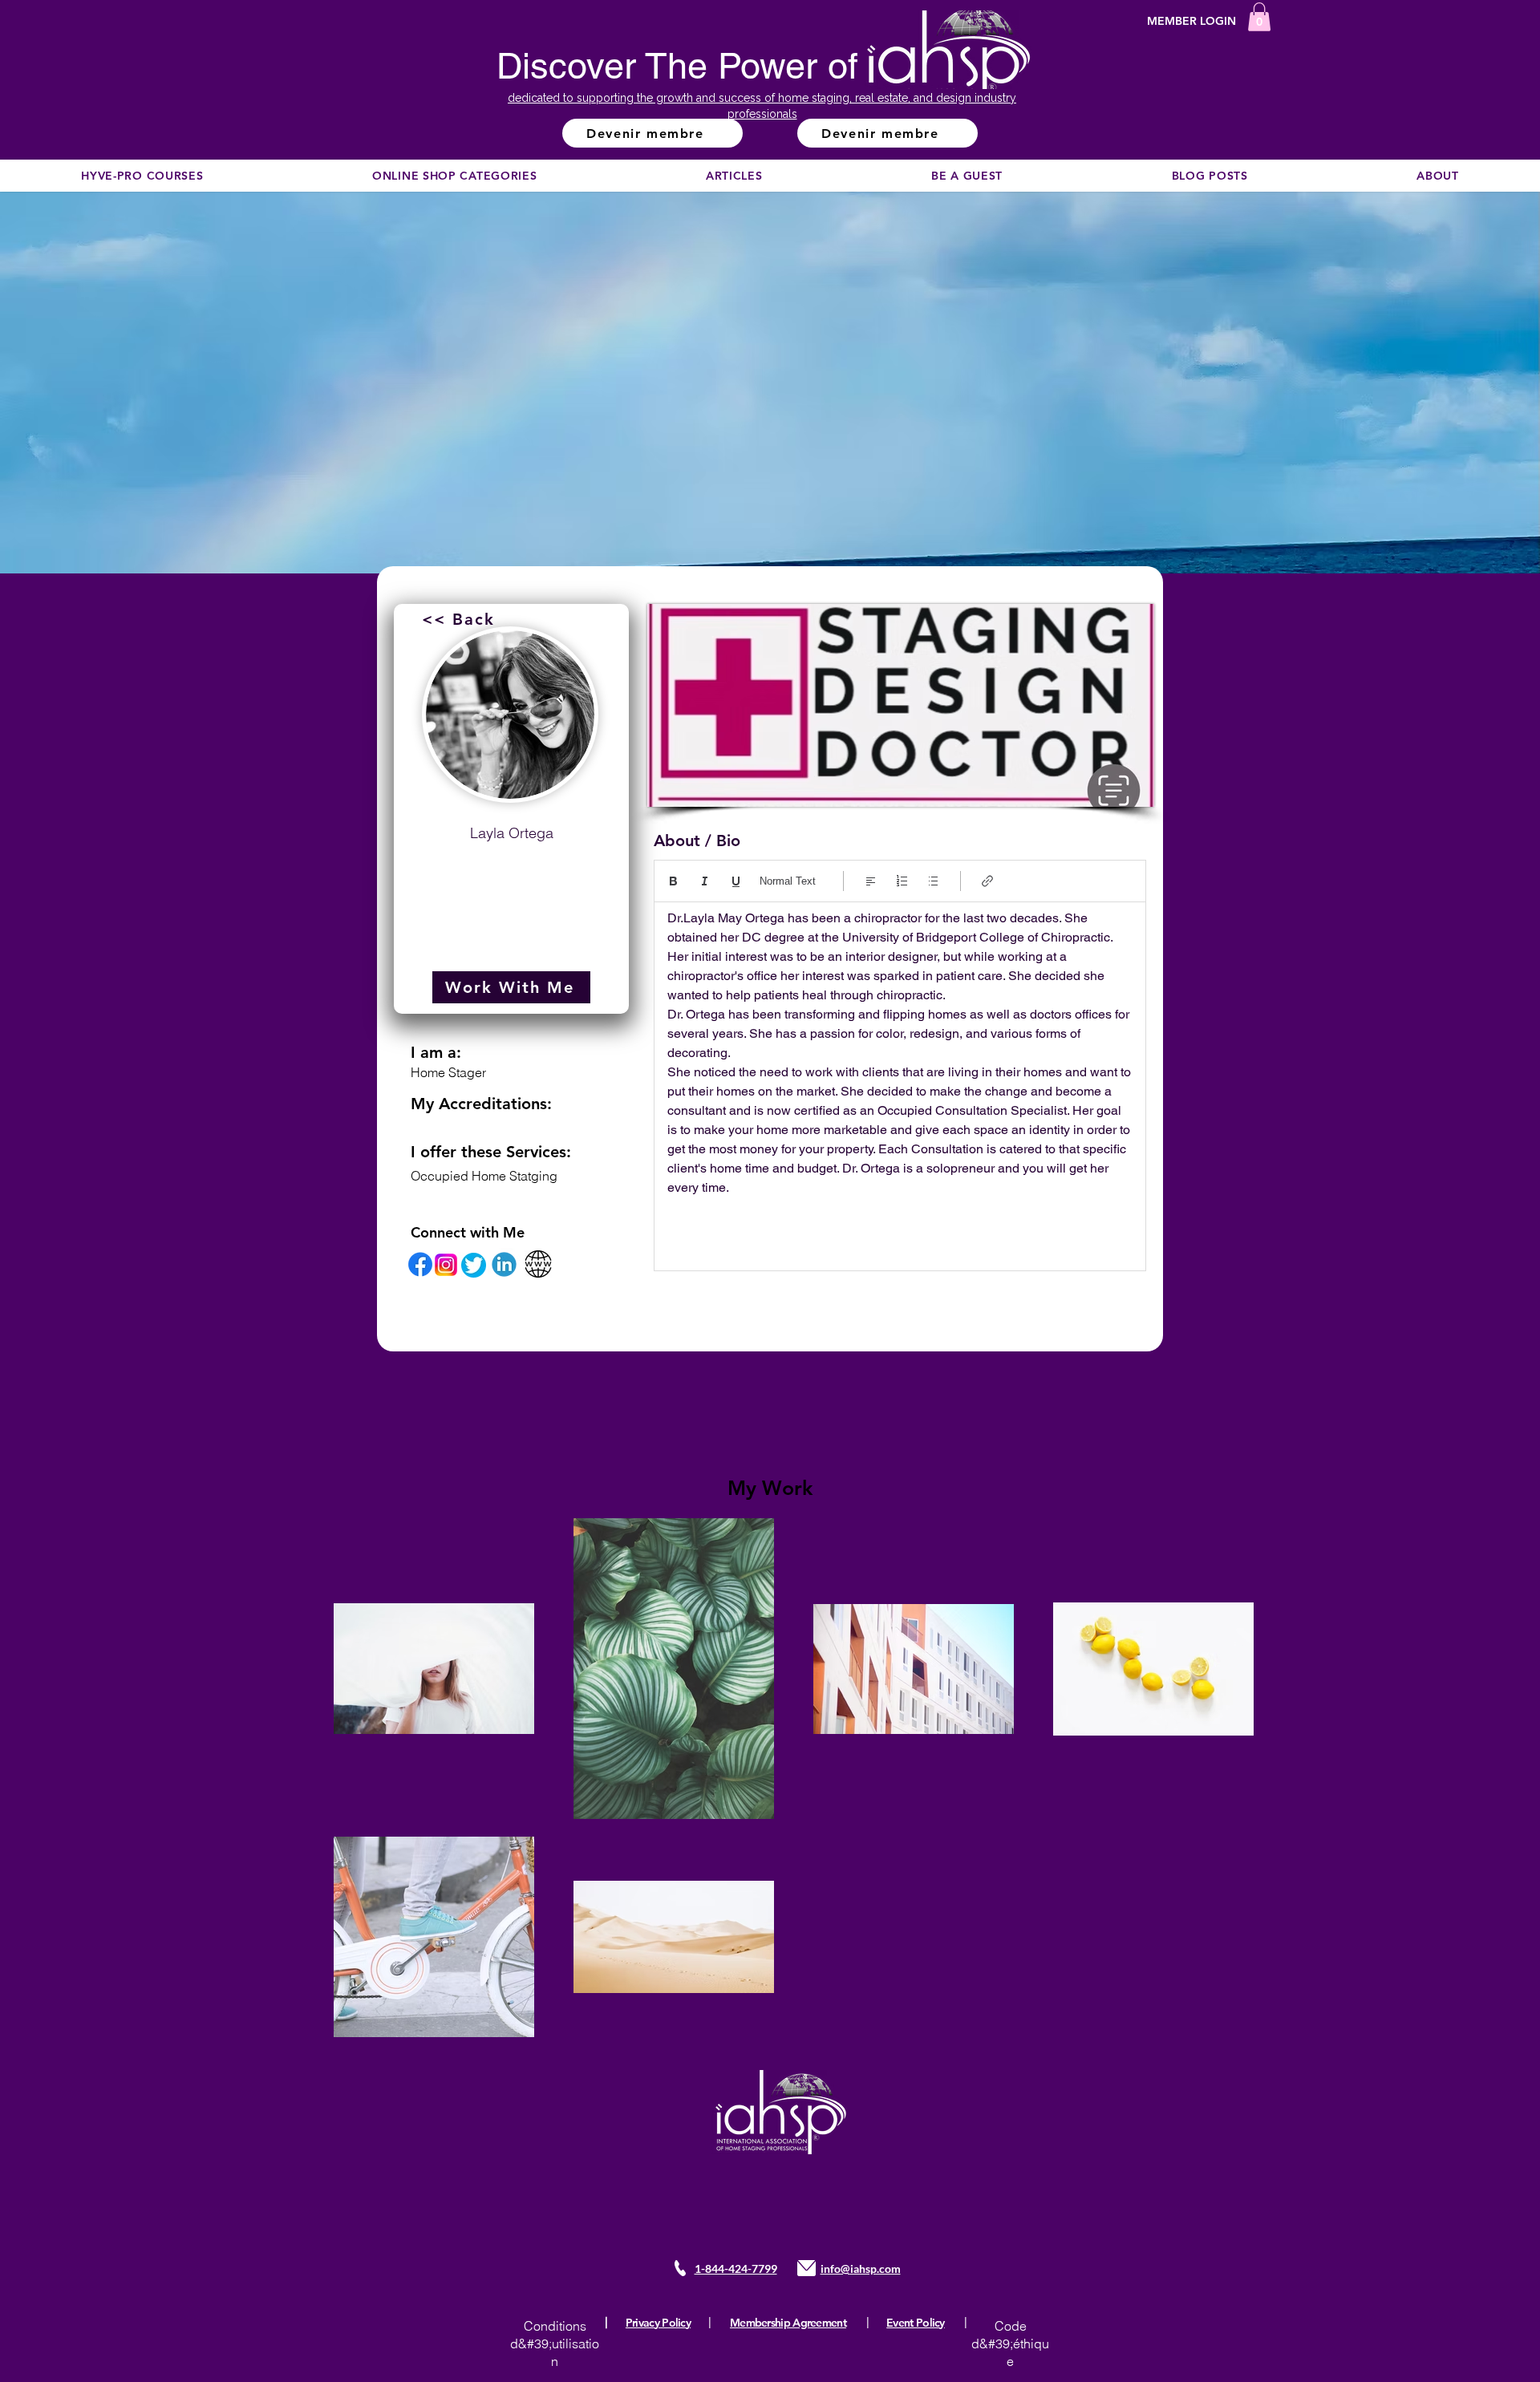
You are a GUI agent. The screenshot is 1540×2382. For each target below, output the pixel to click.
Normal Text (788, 881)
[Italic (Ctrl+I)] (705, 881)
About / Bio (697, 841)
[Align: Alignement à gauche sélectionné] (871, 881)
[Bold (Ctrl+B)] (673, 881)
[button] (1259, 17)
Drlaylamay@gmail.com (511, 872)
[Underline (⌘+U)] (736, 881)
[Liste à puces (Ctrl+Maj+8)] (933, 881)
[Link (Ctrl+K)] (988, 881)
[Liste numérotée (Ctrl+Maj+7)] (902, 881)
